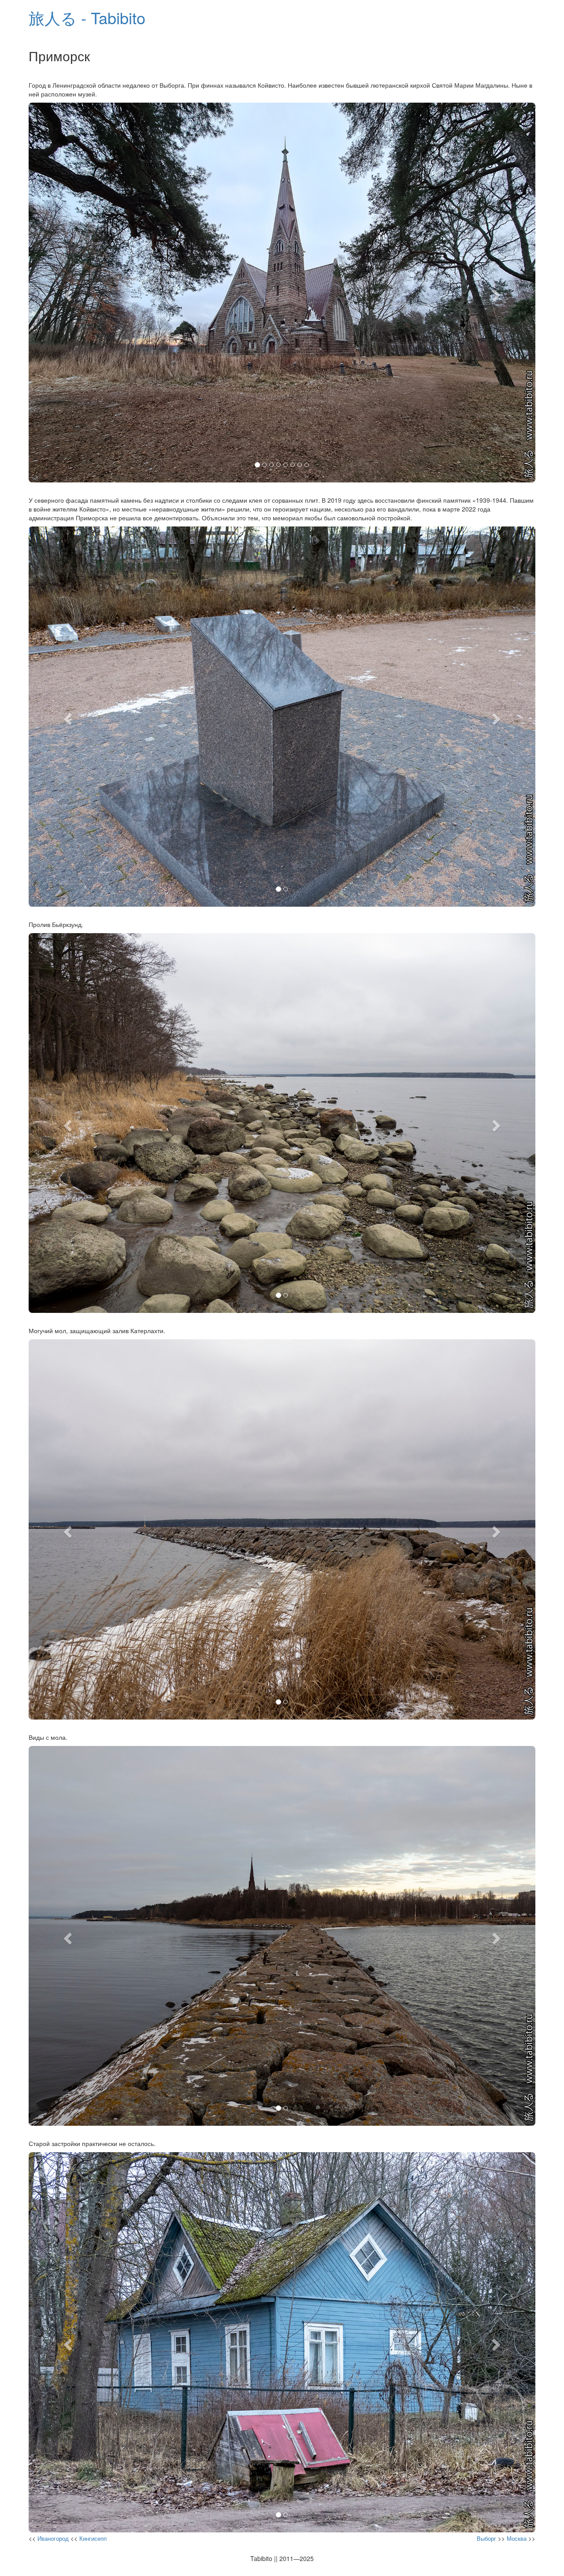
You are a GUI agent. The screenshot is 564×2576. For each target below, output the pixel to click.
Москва (517, 2538)
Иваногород (53, 2538)
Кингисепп (93, 2538)
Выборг (486, 2538)
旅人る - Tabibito (87, 17)
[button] (67, 293)
